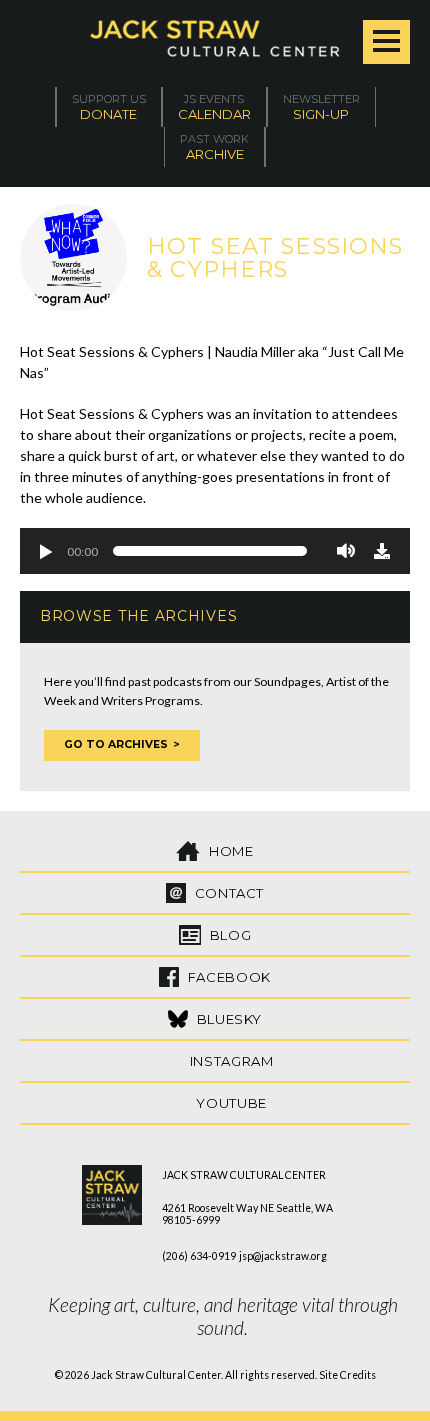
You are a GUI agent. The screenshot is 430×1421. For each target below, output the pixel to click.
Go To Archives (116, 744)
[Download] (382, 551)
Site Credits (347, 1375)
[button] (45, 551)
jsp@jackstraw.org (283, 1256)
